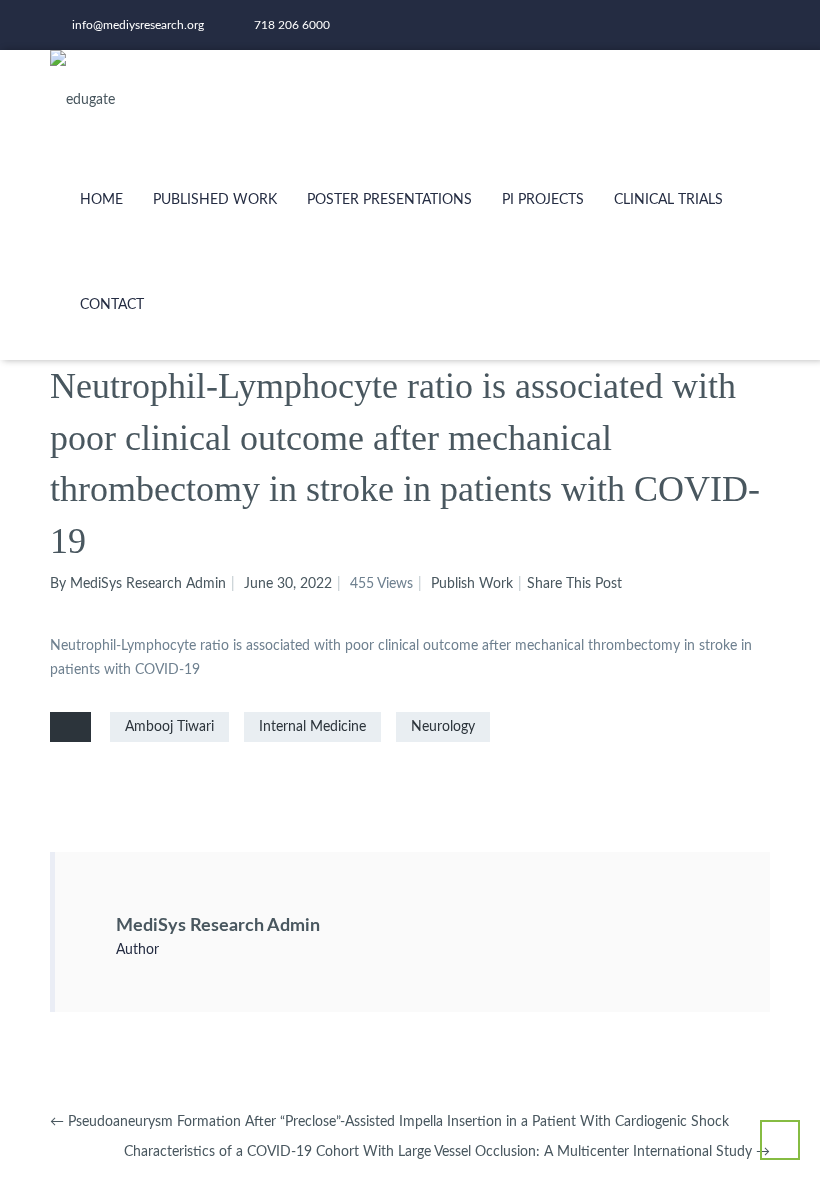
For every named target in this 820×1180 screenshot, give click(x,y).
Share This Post (574, 584)
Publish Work (472, 584)
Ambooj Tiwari (169, 727)
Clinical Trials (668, 200)
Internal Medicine (312, 727)
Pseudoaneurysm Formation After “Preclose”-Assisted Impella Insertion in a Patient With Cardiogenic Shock (389, 1122)
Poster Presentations (389, 200)
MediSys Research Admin (218, 926)
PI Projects (543, 200)
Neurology (443, 727)
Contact (112, 305)
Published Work (215, 200)
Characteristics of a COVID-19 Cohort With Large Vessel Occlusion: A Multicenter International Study (447, 1152)
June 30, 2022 (288, 584)
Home (101, 200)
